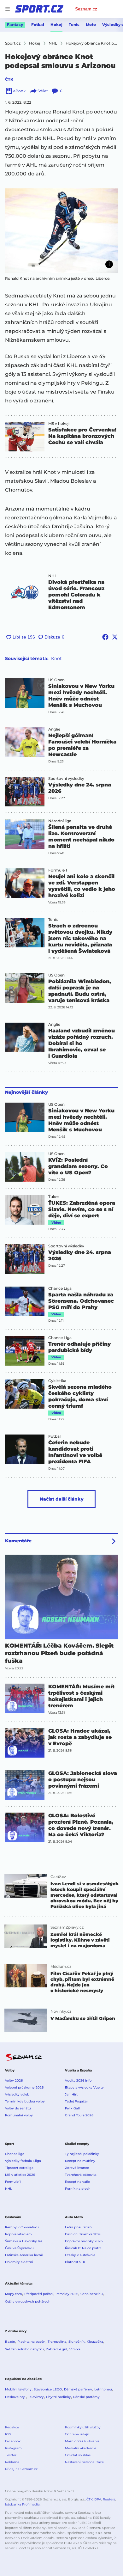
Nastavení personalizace (84, 2462)
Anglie (54, 729)
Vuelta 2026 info (78, 2080)
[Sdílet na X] (115, 637)
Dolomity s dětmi (19, 2262)
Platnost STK (75, 2262)
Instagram (13, 2448)
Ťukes (54, 1197)
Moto (91, 24)
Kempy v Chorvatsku (22, 2227)
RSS (8, 2434)
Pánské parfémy (86, 2397)
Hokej (56, 24)
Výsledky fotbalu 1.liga (23, 2161)
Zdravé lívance (77, 2168)
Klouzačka (95, 2342)
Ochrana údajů (77, 2434)
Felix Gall (72, 2108)
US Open (56, 680)
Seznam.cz (86, 9)
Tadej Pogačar (76, 2101)
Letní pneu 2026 (78, 2227)
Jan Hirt (71, 2094)
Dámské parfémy (78, 2389)
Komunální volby (19, 2115)
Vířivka (75, 2349)
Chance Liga (60, 1288)
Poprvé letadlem (18, 2234)
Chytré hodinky (59, 2397)
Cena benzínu (92, 2294)
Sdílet (43, 91)
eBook (19, 91)
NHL (53, 576)
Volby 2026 (14, 2080)
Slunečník (76, 2342)
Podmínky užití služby (83, 2427)
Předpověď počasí (39, 2294)
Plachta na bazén (31, 2342)
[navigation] (8, 9)
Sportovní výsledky (66, 779)
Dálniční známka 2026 (83, 2234)
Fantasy (15, 24)
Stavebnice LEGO (48, 2389)
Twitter (11, 2455)
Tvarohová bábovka (81, 2175)
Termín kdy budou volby (25, 2101)
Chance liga (15, 2154)
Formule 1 (58, 870)
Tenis (74, 24)
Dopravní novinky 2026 (84, 2241)
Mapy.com (14, 2294)
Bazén (10, 2342)
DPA (98, 2499)
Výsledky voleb (17, 2094)
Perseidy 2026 (67, 2294)
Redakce (12, 2427)
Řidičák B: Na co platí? (83, 2248)
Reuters (109, 2499)
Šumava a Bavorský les (24, 2241)
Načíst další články (62, 1499)
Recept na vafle (77, 2182)
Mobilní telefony (18, 2389)
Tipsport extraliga (19, 2168)
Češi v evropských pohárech (28, 2301)
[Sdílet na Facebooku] (105, 637)
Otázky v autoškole (80, 2255)
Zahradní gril (57, 2349)
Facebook (13, 2441)
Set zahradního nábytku (24, 2349)
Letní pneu (103, 2389)
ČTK (9, 79)
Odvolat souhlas (78, 2455)
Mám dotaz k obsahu (82, 2441)
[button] (61, 231)
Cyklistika (57, 1381)
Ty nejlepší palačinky (82, 2154)
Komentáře (18, 1541)
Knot (56, 658)
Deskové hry (15, 2397)
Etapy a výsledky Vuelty (84, 2087)
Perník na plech (78, 2189)
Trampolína (57, 2342)
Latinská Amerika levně (24, 2255)
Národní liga (60, 821)
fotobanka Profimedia (22, 2504)
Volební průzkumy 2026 (24, 2087)
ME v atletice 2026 (20, 2175)
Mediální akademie (81, 2448)
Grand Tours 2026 (79, 2115)
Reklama (12, 2462)
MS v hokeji (59, 424)
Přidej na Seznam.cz (21, 2469)
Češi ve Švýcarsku (19, 2248)
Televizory (36, 2397)
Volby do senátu (18, 2108)
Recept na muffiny (80, 2161)
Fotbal (38, 24)
